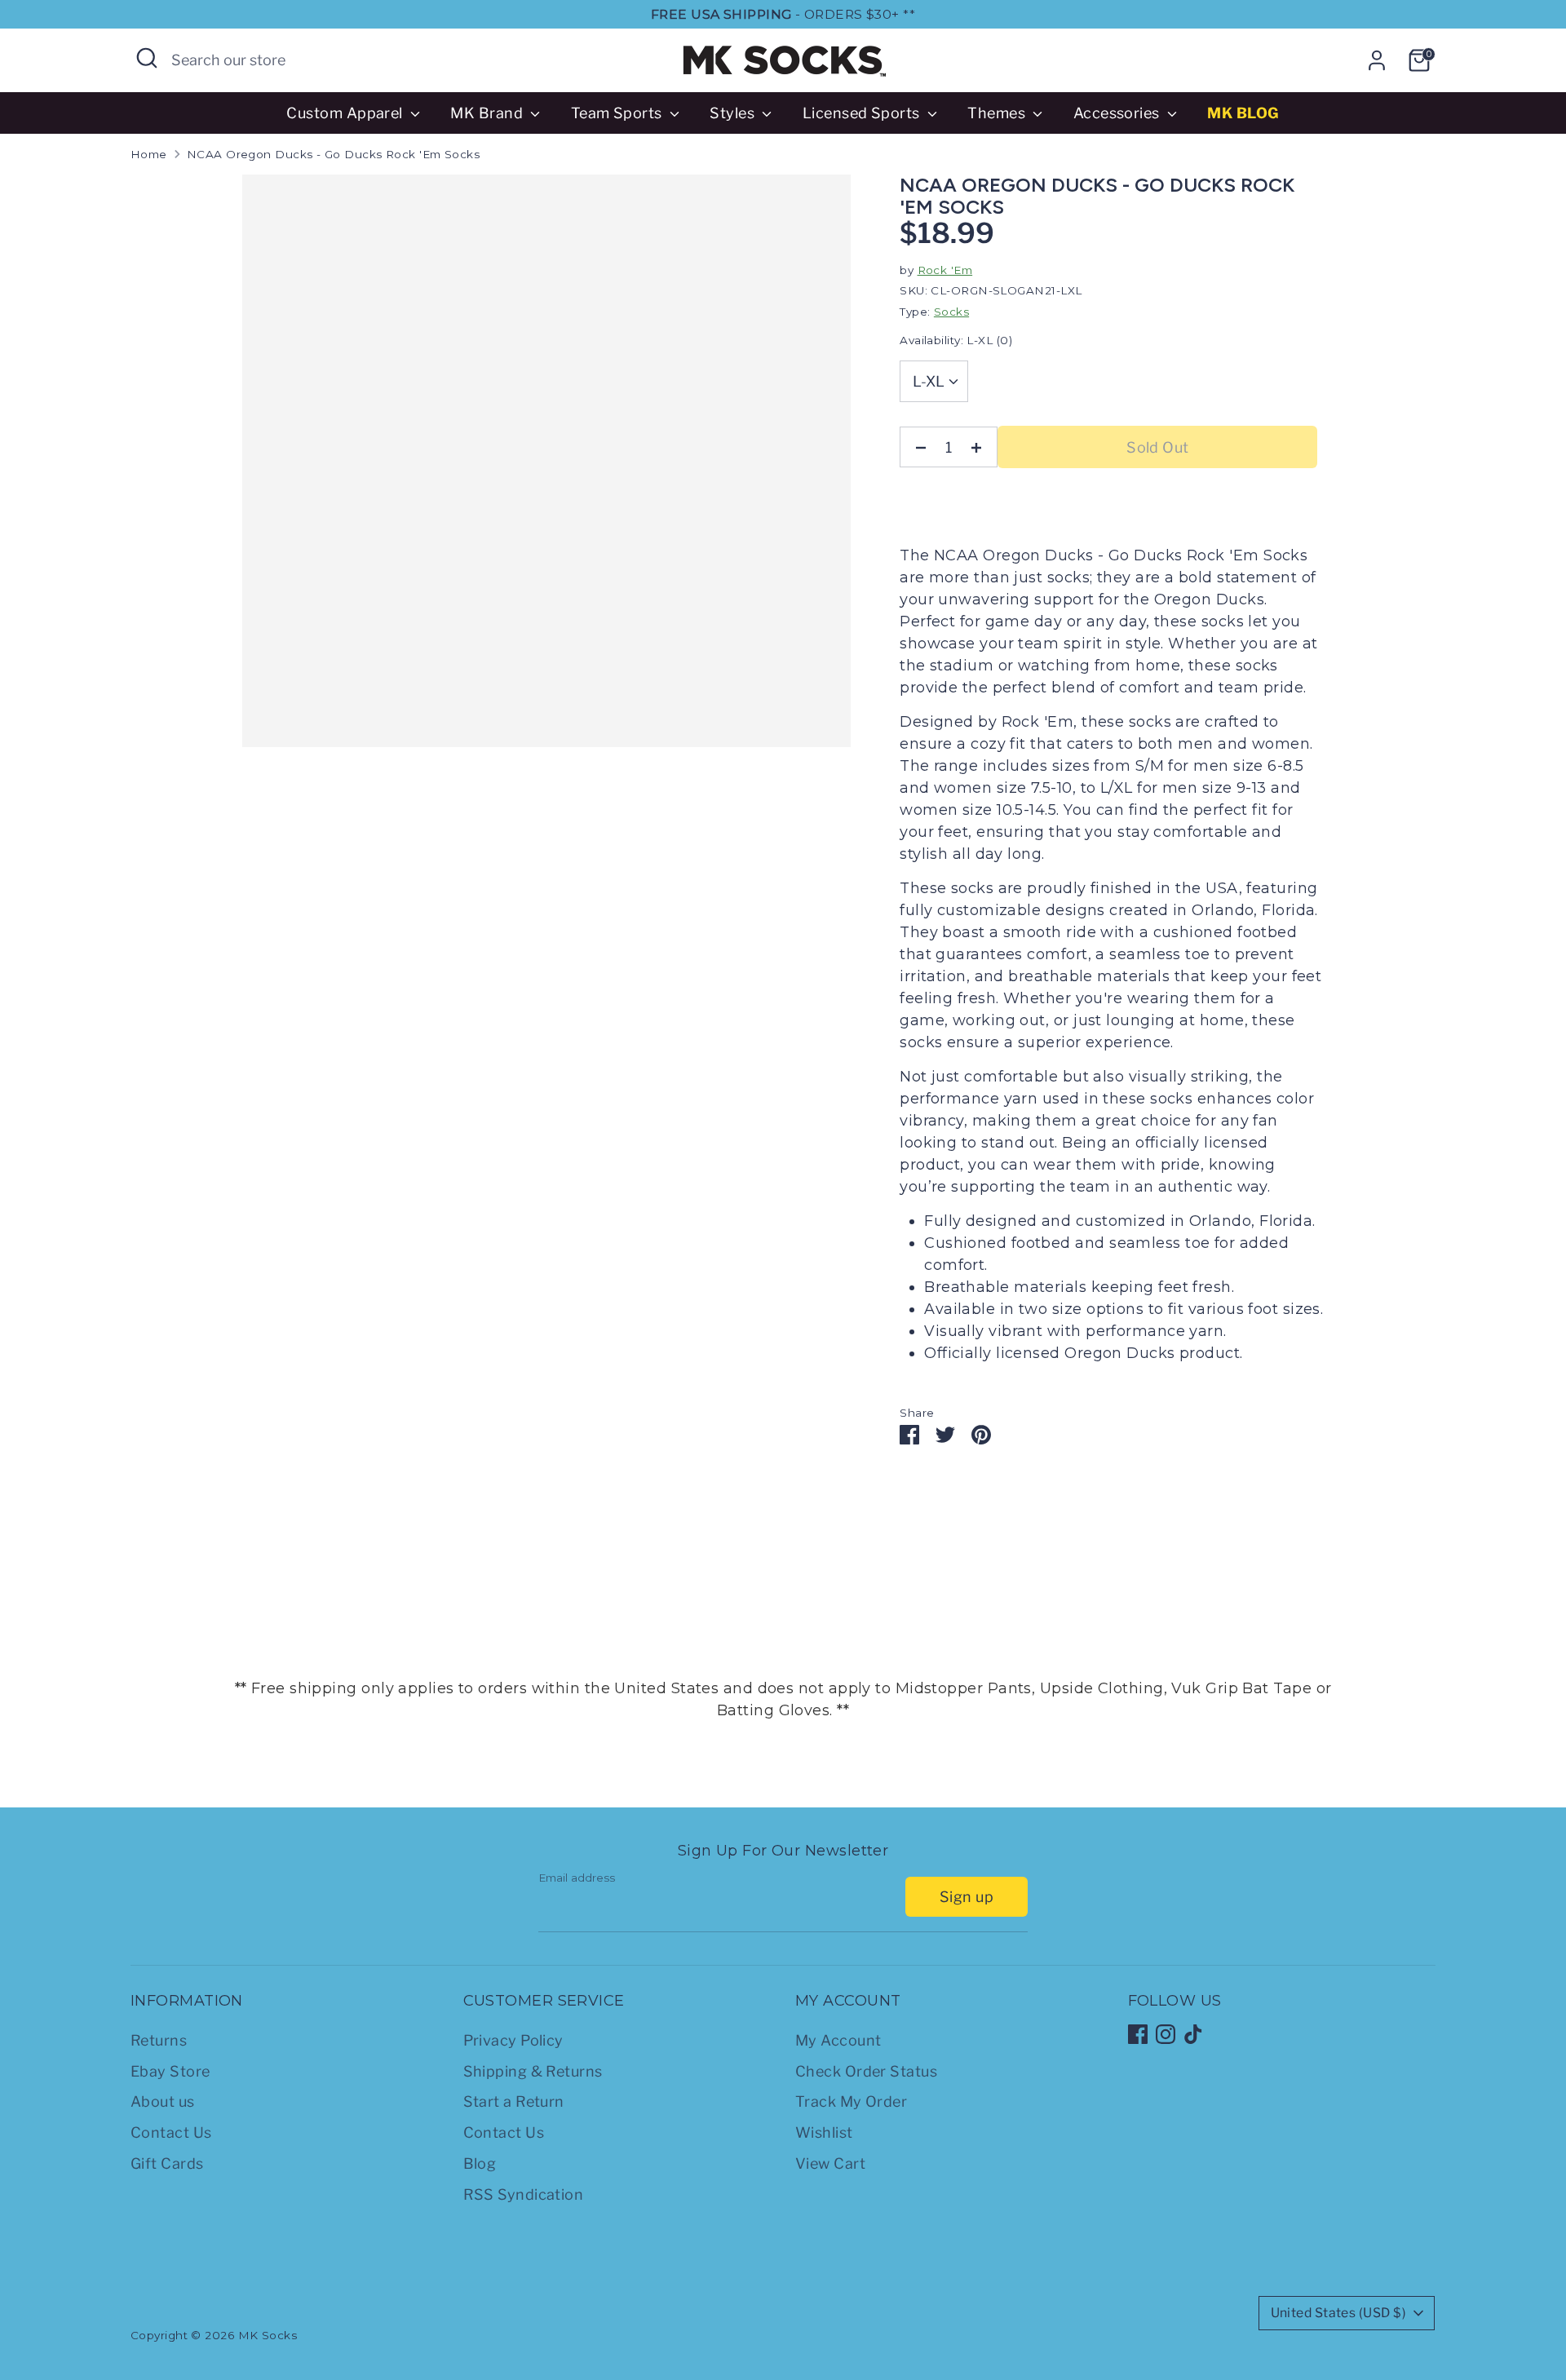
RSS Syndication (524, 2194)
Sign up (967, 1897)
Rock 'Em (945, 270)
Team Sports (618, 113)
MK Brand (488, 113)
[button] (1321, 458)
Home (149, 154)
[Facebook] (1138, 2034)
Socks (951, 312)
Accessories (1118, 113)
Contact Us (171, 2132)
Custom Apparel (346, 113)
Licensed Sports (863, 113)
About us (163, 2101)
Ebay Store (170, 2071)
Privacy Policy (513, 2040)
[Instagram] (1166, 2034)
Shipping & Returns (533, 2071)
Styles (734, 113)
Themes (998, 113)
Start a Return (514, 2101)
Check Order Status (866, 2071)
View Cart (830, 2163)
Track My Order (851, 2101)
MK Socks (268, 2335)
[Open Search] (147, 58)
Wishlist (824, 2132)
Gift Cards (167, 2163)
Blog (480, 2163)
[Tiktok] (1193, 2034)
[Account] (1377, 60)
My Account (838, 2040)
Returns (159, 2040)
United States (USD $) (1338, 2313)
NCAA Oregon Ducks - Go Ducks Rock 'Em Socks (333, 154)
